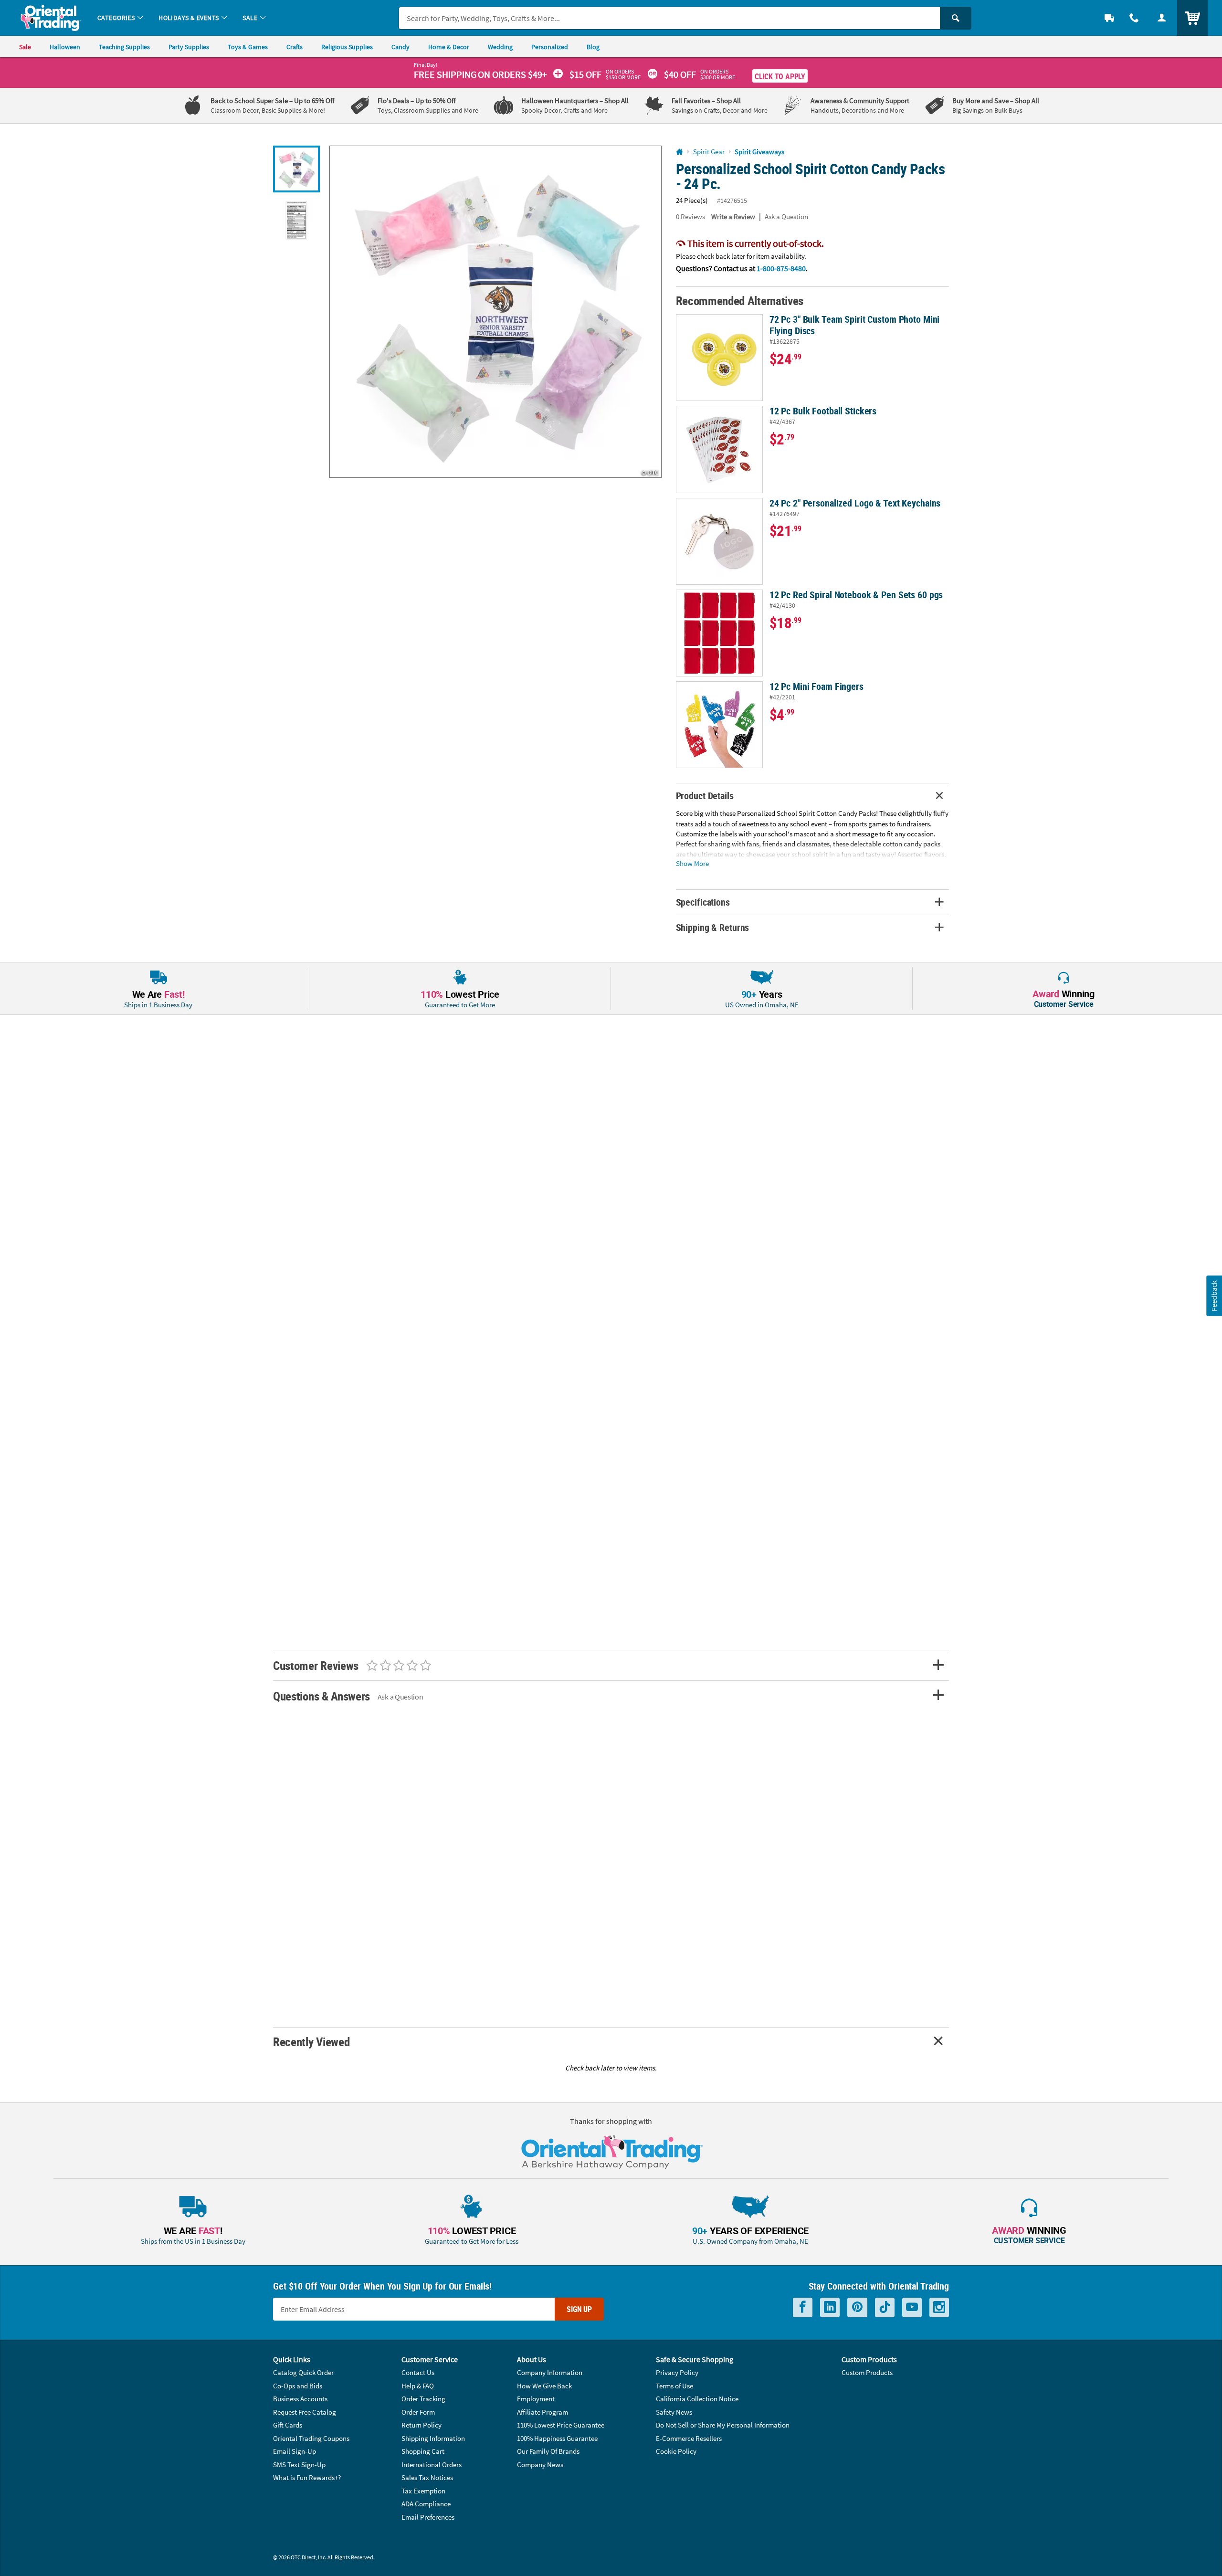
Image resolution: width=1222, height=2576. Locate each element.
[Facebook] (803, 2307)
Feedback (1214, 1296)
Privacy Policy (677, 2372)
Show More (692, 863)
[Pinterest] (857, 2307)
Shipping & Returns (713, 927)
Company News (540, 2465)
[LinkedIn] (830, 2307)
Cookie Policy (676, 2451)
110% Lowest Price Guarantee (561, 2425)
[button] (495, 312)
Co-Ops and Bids (298, 2386)
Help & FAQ (418, 2386)
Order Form (418, 2412)
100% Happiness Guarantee (557, 2438)
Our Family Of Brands (548, 2451)
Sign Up (579, 2309)
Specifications (703, 902)
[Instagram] (939, 2307)
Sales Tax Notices (427, 2477)
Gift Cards (288, 2425)
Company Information (550, 2372)
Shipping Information (433, 2438)
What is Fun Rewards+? (307, 2477)
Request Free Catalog (305, 2412)
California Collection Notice (697, 2399)
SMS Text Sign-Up (299, 2465)
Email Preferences (428, 2517)
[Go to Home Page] (679, 152)
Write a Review (733, 216)
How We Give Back (544, 2386)
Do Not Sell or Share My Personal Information (723, 2425)
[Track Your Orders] (1109, 18)
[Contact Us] (1134, 18)
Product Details (705, 796)
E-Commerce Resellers (689, 2438)
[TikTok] (885, 2307)
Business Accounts (300, 2399)
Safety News (674, 2412)
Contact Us (418, 2372)
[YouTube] (912, 2307)
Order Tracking (423, 2399)
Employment (536, 2399)
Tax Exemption (423, 2491)
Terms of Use (674, 2386)
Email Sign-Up (295, 2451)
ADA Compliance (426, 2504)
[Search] (956, 18)
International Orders (432, 2465)
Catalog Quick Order (303, 2372)
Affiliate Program (543, 2412)
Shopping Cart (423, 2451)
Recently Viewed (311, 2042)
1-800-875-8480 (781, 268)
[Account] (1162, 18)
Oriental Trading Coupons (311, 2438)
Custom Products (867, 2372)
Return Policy (421, 2425)
